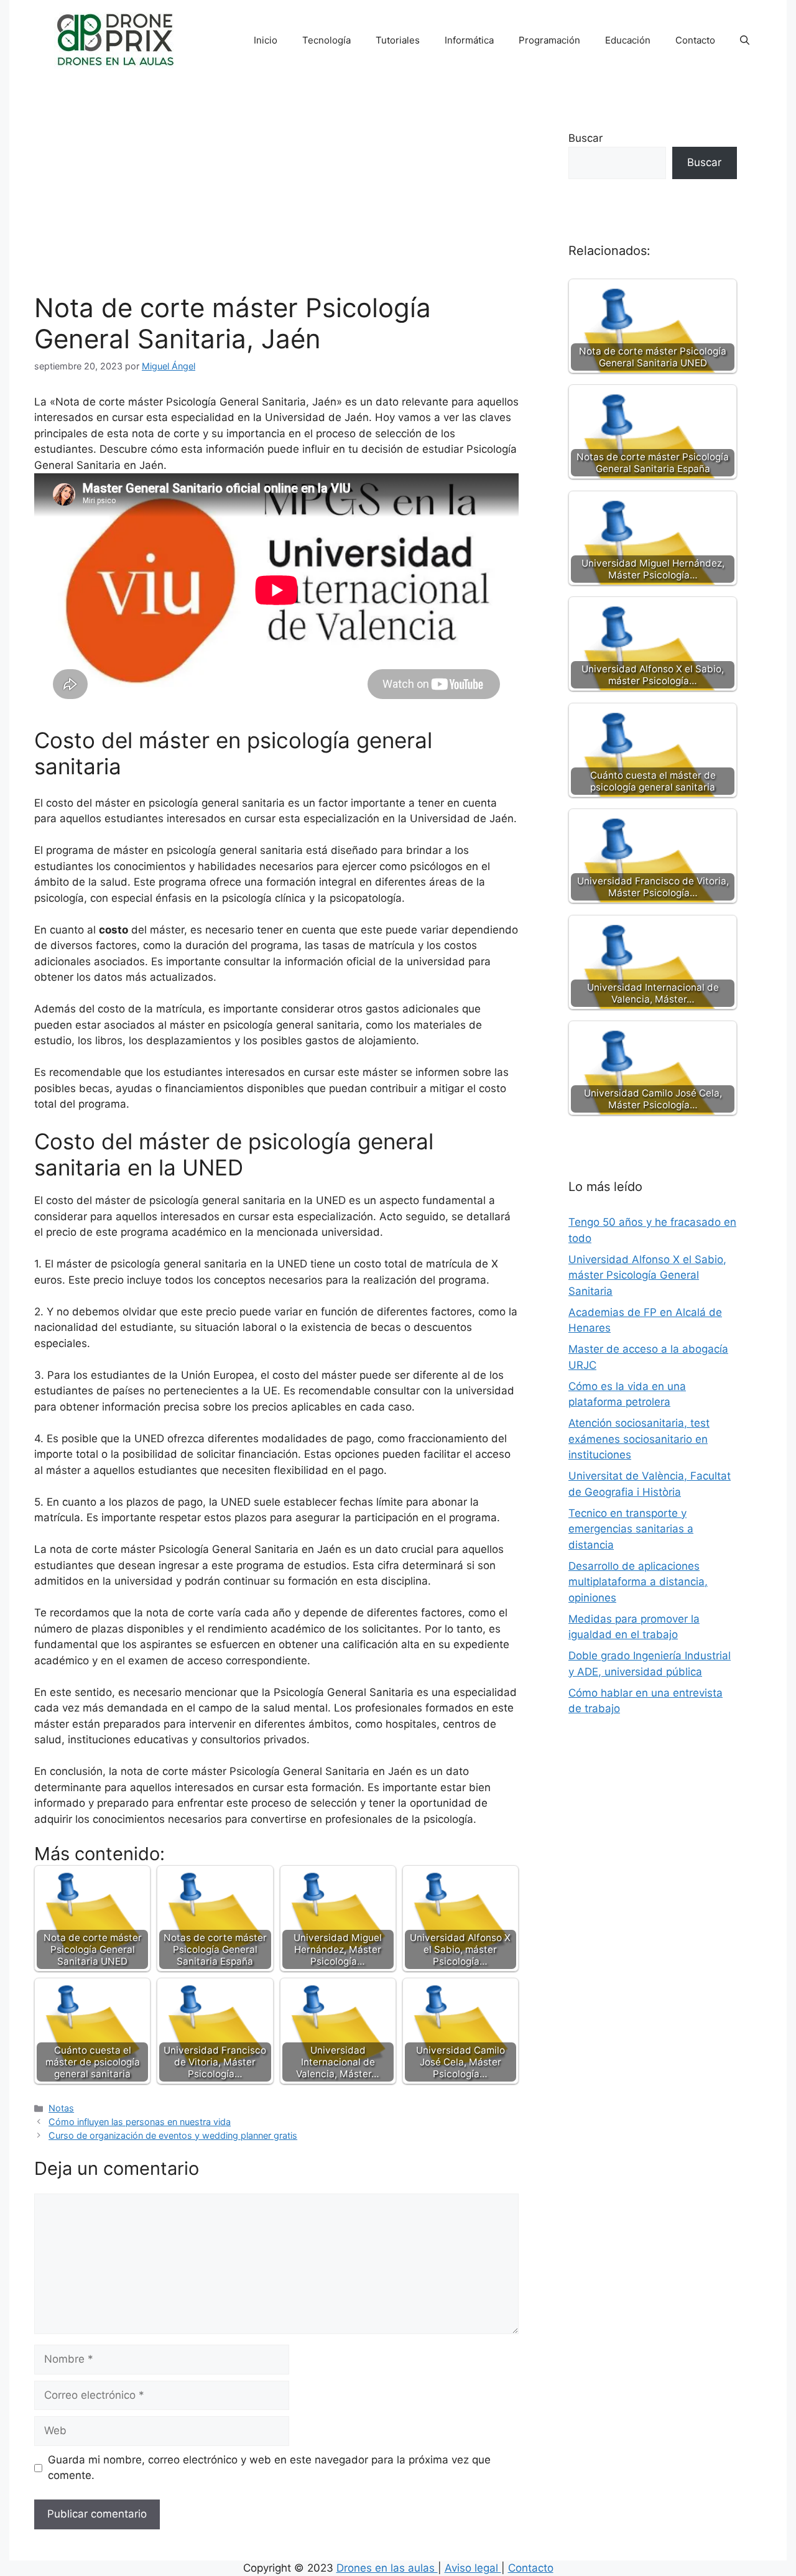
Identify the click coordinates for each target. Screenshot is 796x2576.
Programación (549, 40)
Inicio (266, 40)
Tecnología (326, 40)
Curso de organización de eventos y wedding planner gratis (173, 2135)
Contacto (695, 40)
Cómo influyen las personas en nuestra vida (140, 2122)
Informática (469, 40)
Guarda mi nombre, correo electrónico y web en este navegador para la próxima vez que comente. (269, 2468)
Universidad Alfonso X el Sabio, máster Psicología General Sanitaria (647, 1275)
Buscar (585, 138)
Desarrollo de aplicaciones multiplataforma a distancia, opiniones (638, 1582)
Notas (61, 2108)
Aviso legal (473, 2568)
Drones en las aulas (387, 2568)
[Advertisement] (276, 199)
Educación (628, 40)
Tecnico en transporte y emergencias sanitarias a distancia (631, 1529)
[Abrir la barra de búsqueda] (745, 40)
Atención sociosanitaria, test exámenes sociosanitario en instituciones (639, 1439)
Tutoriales (398, 40)
